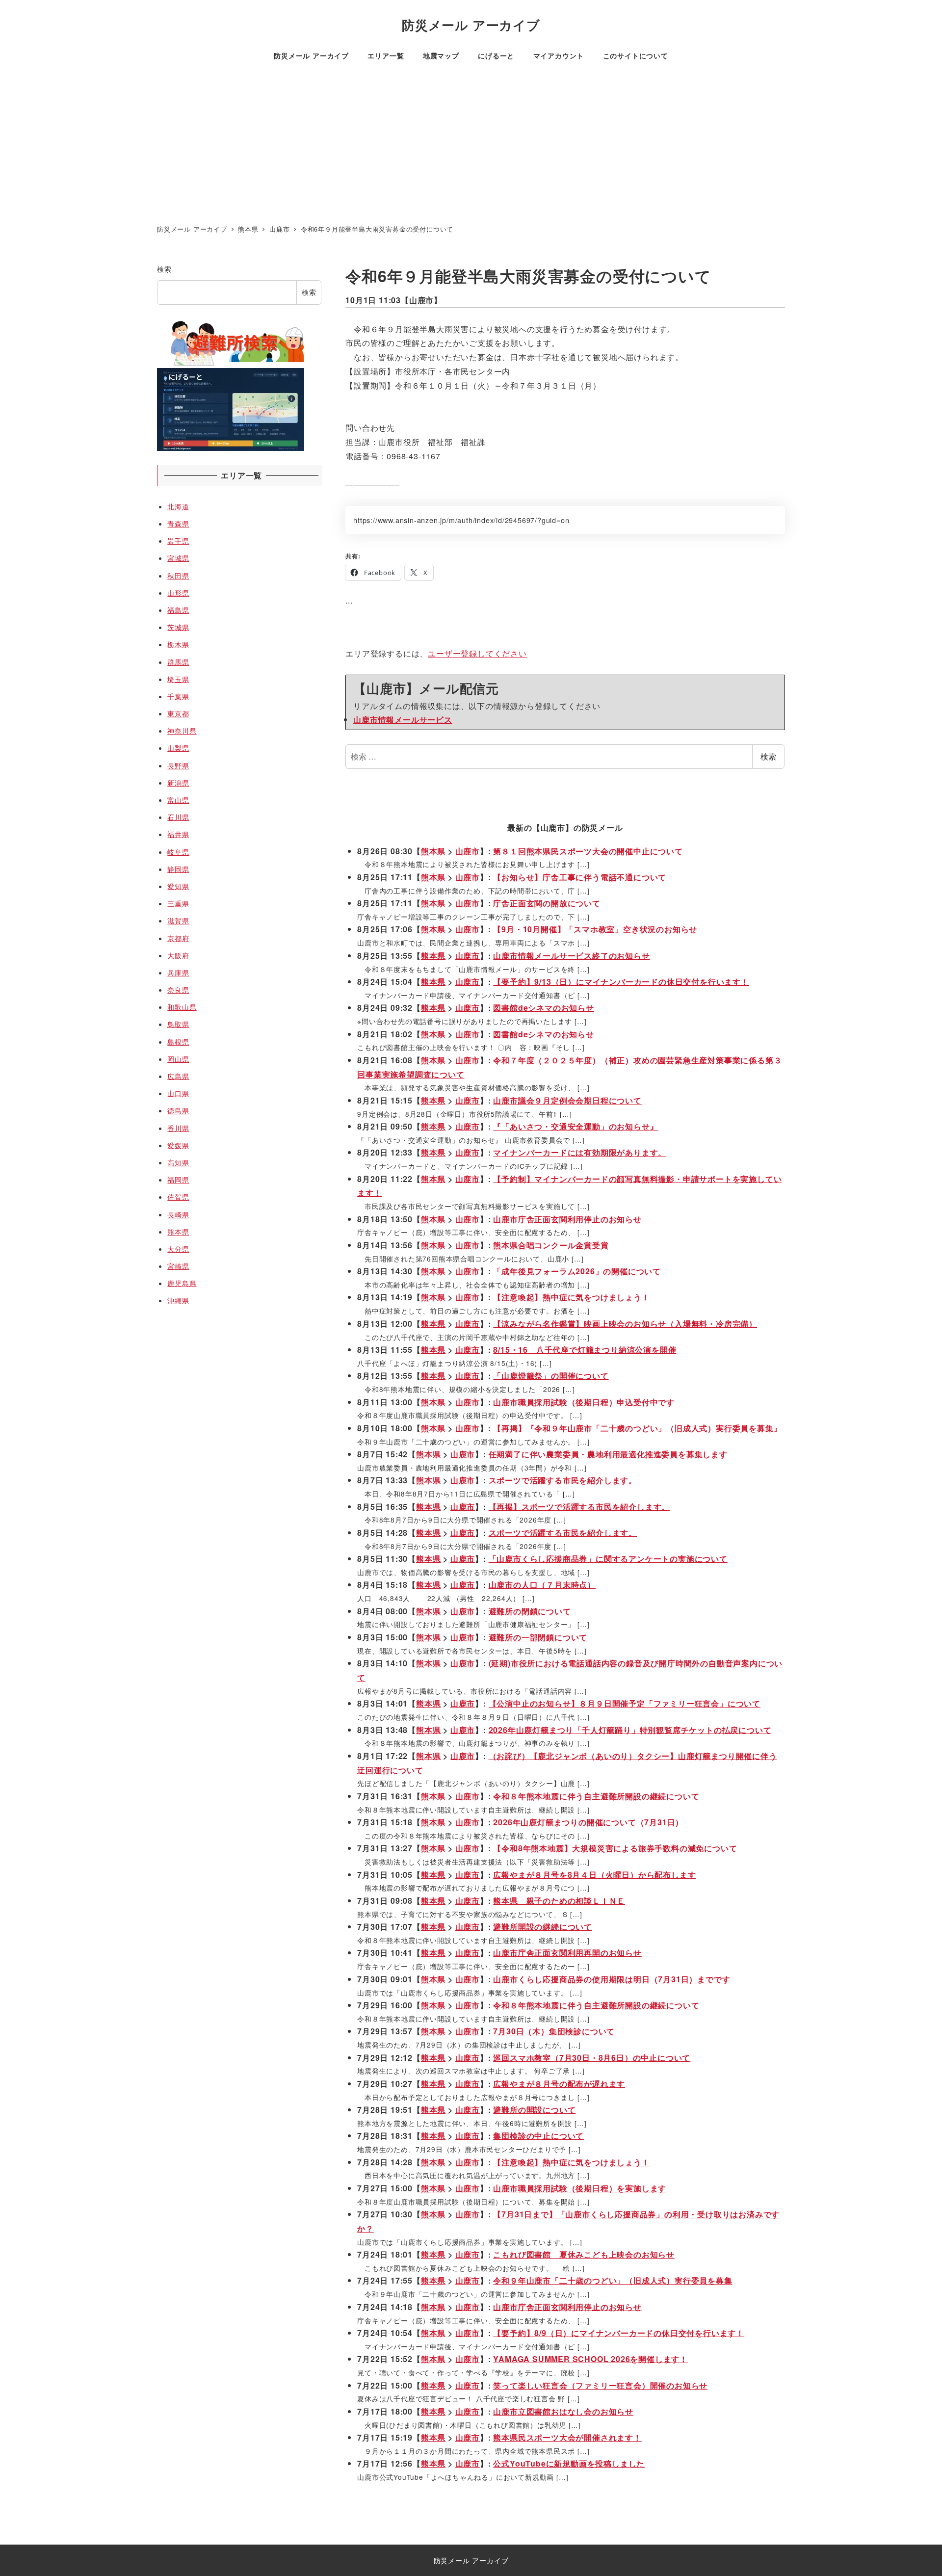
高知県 (178, 1162)
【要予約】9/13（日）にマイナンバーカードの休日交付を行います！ (621, 982)
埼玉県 (178, 679)
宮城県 (178, 558)
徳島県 (178, 1110)
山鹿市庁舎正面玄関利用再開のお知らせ (567, 1953)
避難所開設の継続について (543, 1927)
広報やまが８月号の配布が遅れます (559, 2084)
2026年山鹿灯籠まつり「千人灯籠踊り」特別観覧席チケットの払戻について (630, 1730)
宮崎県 (178, 1266)
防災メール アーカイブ (471, 25)
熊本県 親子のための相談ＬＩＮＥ (559, 1901)
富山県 (178, 800)
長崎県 (178, 1214)
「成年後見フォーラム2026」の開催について (577, 1271)
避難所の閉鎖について (530, 1611)
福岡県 (178, 1180)
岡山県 (178, 1059)
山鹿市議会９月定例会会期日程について (567, 1100)
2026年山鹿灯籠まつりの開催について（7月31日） (588, 1822)
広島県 (178, 1076)
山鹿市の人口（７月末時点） (542, 1585)
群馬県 (178, 662)
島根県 (178, 1042)
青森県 (178, 524)
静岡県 (178, 869)
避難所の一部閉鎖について (538, 1637)
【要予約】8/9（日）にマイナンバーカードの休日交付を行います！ (619, 2333)
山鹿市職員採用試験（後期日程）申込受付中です (584, 1402)
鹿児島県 (182, 1283)
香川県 (178, 1128)
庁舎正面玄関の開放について (547, 903)
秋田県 (178, 576)
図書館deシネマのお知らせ (543, 1008)
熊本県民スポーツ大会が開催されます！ (567, 2437)
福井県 (178, 834)
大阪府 (178, 955)
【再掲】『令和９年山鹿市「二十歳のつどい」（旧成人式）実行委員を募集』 (637, 1428)
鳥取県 (178, 1024)
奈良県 (178, 990)
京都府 (178, 938)
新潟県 (178, 783)
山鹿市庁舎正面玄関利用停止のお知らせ (567, 1219)
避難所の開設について (534, 2110)
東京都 (178, 713)
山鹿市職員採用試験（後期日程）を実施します (580, 2188)
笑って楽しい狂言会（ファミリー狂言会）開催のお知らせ (600, 2385)
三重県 (178, 903)
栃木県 (178, 644)
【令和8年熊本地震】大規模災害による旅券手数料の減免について (615, 1848)
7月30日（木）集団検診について (554, 2031)
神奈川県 (182, 731)
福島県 (178, 610)
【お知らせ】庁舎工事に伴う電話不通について (580, 877)
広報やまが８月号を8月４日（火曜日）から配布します (594, 1875)
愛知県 (178, 886)
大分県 (178, 1249)
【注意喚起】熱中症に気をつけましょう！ (571, 1297)
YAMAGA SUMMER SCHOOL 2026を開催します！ (590, 2359)
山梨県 (178, 748)
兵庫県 (178, 973)
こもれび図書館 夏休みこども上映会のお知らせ (584, 2254)
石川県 (178, 817)
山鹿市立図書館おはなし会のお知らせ (563, 2411)
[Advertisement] (471, 145)
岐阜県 (178, 852)
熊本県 (433, 851)
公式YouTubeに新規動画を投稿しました (569, 2463)
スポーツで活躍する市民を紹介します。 (563, 1480)
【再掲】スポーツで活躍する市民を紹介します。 (579, 1507)
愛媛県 (178, 1145)
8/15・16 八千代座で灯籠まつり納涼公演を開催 (585, 1350)
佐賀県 (178, 1197)
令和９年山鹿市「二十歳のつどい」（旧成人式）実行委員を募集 (613, 2280)
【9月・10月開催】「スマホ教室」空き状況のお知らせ (595, 929)
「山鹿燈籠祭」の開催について (551, 1376)
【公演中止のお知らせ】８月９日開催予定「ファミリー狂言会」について (625, 1703)
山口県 (178, 1093)
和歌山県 (182, 1007)
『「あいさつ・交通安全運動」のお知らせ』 (576, 1126)
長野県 (178, 765)
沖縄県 (178, 1300)
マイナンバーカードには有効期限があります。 (580, 1152)
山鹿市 (421, 300)
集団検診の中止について (538, 2136)
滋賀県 (178, 920)
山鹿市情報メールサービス (403, 720)
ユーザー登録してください (477, 653)
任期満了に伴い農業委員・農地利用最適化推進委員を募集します (608, 1454)
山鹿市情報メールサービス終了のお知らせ (571, 956)
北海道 (178, 506)
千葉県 (178, 696)
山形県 (178, 593)
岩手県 (178, 541)
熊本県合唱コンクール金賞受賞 (551, 1245)
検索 (768, 756)
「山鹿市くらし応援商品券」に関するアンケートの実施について (608, 1559)
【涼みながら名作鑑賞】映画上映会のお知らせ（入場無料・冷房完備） (625, 1324)
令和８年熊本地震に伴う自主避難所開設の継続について (596, 1796)
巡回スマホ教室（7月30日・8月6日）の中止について (592, 2058)
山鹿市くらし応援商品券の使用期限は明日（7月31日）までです (612, 1979)
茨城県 (178, 627)
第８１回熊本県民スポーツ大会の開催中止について (588, 851)
